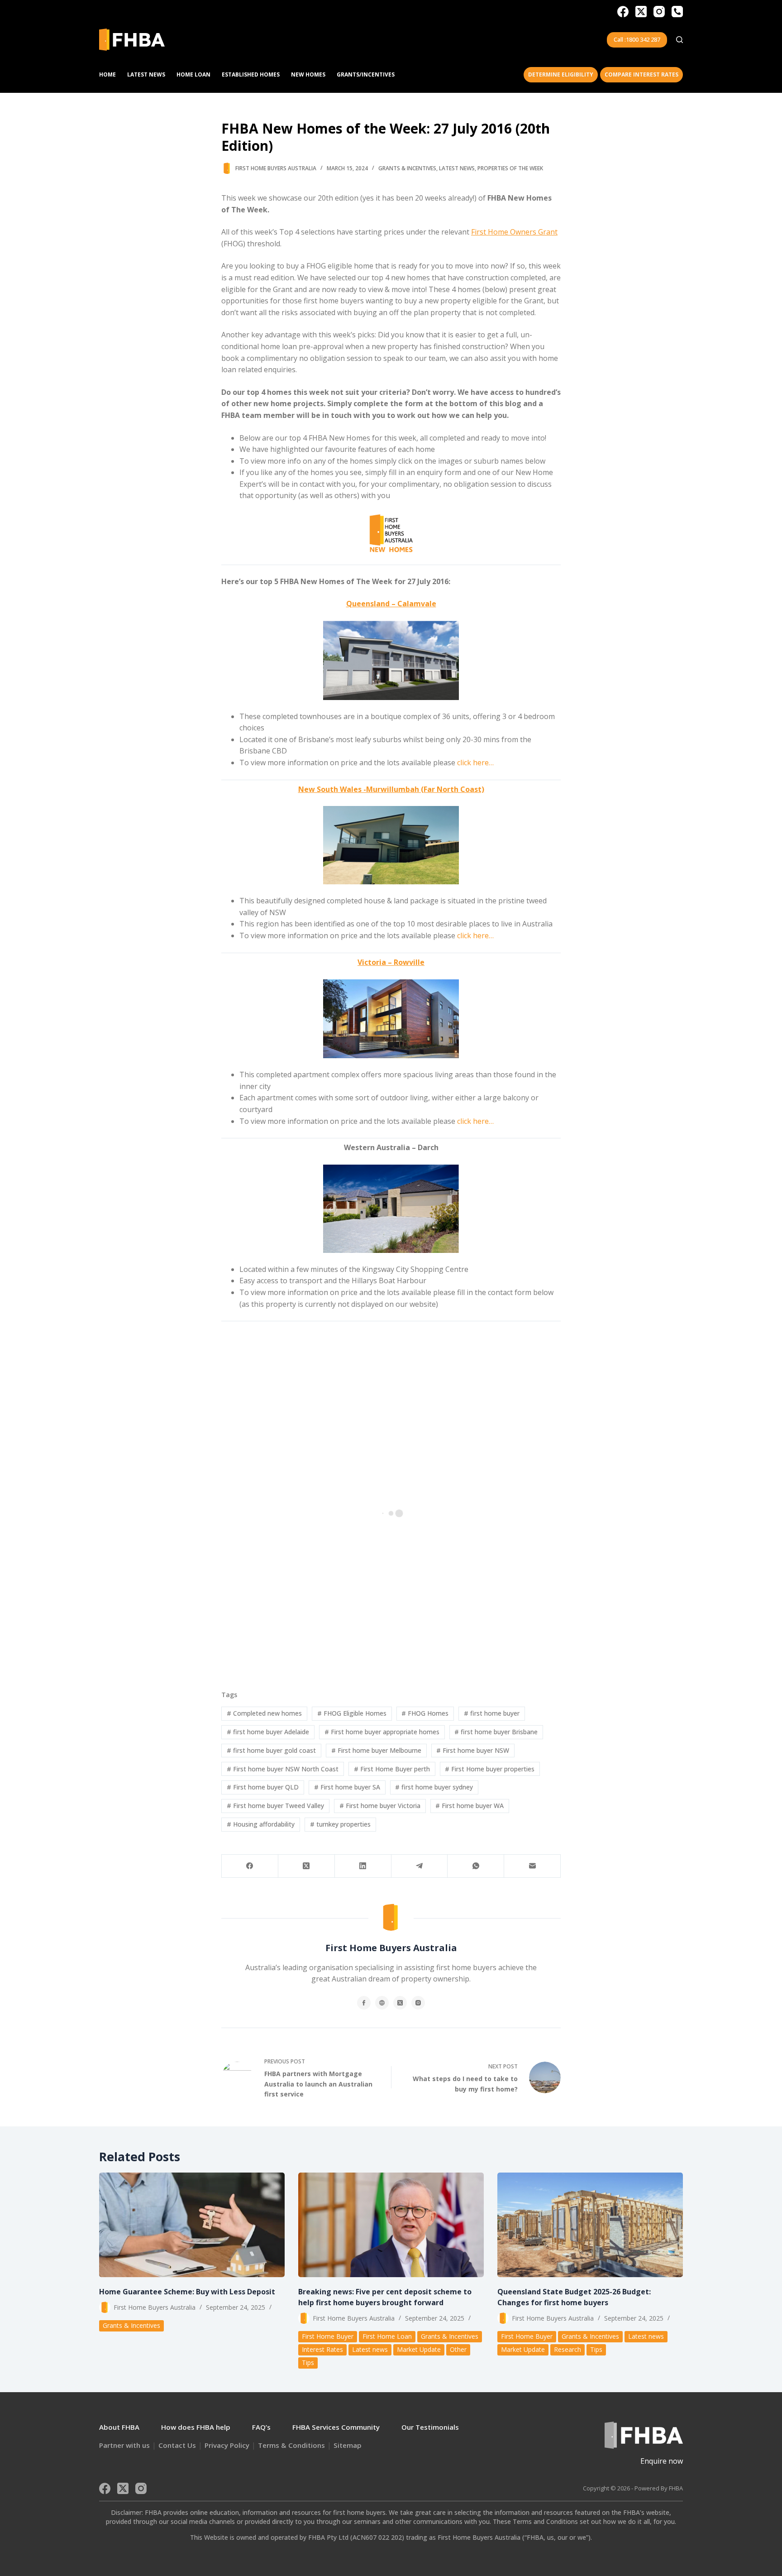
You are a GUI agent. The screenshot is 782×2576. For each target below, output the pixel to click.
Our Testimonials (430, 2427)
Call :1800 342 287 (637, 39)
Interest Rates (322, 2349)
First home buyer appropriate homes (382, 1732)
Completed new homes (264, 1713)
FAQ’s (261, 2427)
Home (107, 74)
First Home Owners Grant (514, 232)
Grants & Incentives (407, 168)
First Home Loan (387, 2336)
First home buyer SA (347, 1787)
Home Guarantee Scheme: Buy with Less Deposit (187, 2292)
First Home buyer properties (490, 1769)
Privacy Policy (227, 2445)
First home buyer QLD (263, 1787)
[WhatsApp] (476, 1866)
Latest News (146, 74)
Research (567, 2349)
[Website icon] (382, 2003)
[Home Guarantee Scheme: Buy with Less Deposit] (192, 2225)
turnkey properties (340, 1824)
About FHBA (119, 2427)
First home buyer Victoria (380, 1806)
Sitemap (348, 2445)
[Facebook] (623, 12)
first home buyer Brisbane (496, 1732)
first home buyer (492, 1713)
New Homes (308, 74)
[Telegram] (420, 1866)
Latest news (457, 168)
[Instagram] (659, 12)
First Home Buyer (328, 2336)
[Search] (679, 40)
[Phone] (677, 12)
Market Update (419, 2349)
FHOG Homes (425, 1713)
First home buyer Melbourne (376, 1750)
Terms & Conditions (291, 2445)
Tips (308, 2363)
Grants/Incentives (366, 74)
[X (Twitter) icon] (400, 2003)
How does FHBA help (196, 2427)
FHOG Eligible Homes (352, 1713)
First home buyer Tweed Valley (275, 1806)
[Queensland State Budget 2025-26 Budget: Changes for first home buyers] (590, 2225)
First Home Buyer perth (392, 1769)
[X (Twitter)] (641, 12)
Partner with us (124, 2445)
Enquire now (662, 2461)
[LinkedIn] (363, 1866)
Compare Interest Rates (641, 74)
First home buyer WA (470, 1806)
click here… (475, 763)
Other (458, 2349)
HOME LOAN (193, 74)
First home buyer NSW (473, 1750)
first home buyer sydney (434, 1787)
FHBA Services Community (336, 2427)
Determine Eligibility (561, 74)
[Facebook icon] (364, 2003)
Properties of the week (510, 168)
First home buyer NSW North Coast (283, 1769)
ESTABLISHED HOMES (251, 74)
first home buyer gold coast (271, 1750)
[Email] (532, 1866)
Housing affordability (261, 1824)
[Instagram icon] (418, 2003)
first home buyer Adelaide (268, 1732)
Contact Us (177, 2445)
